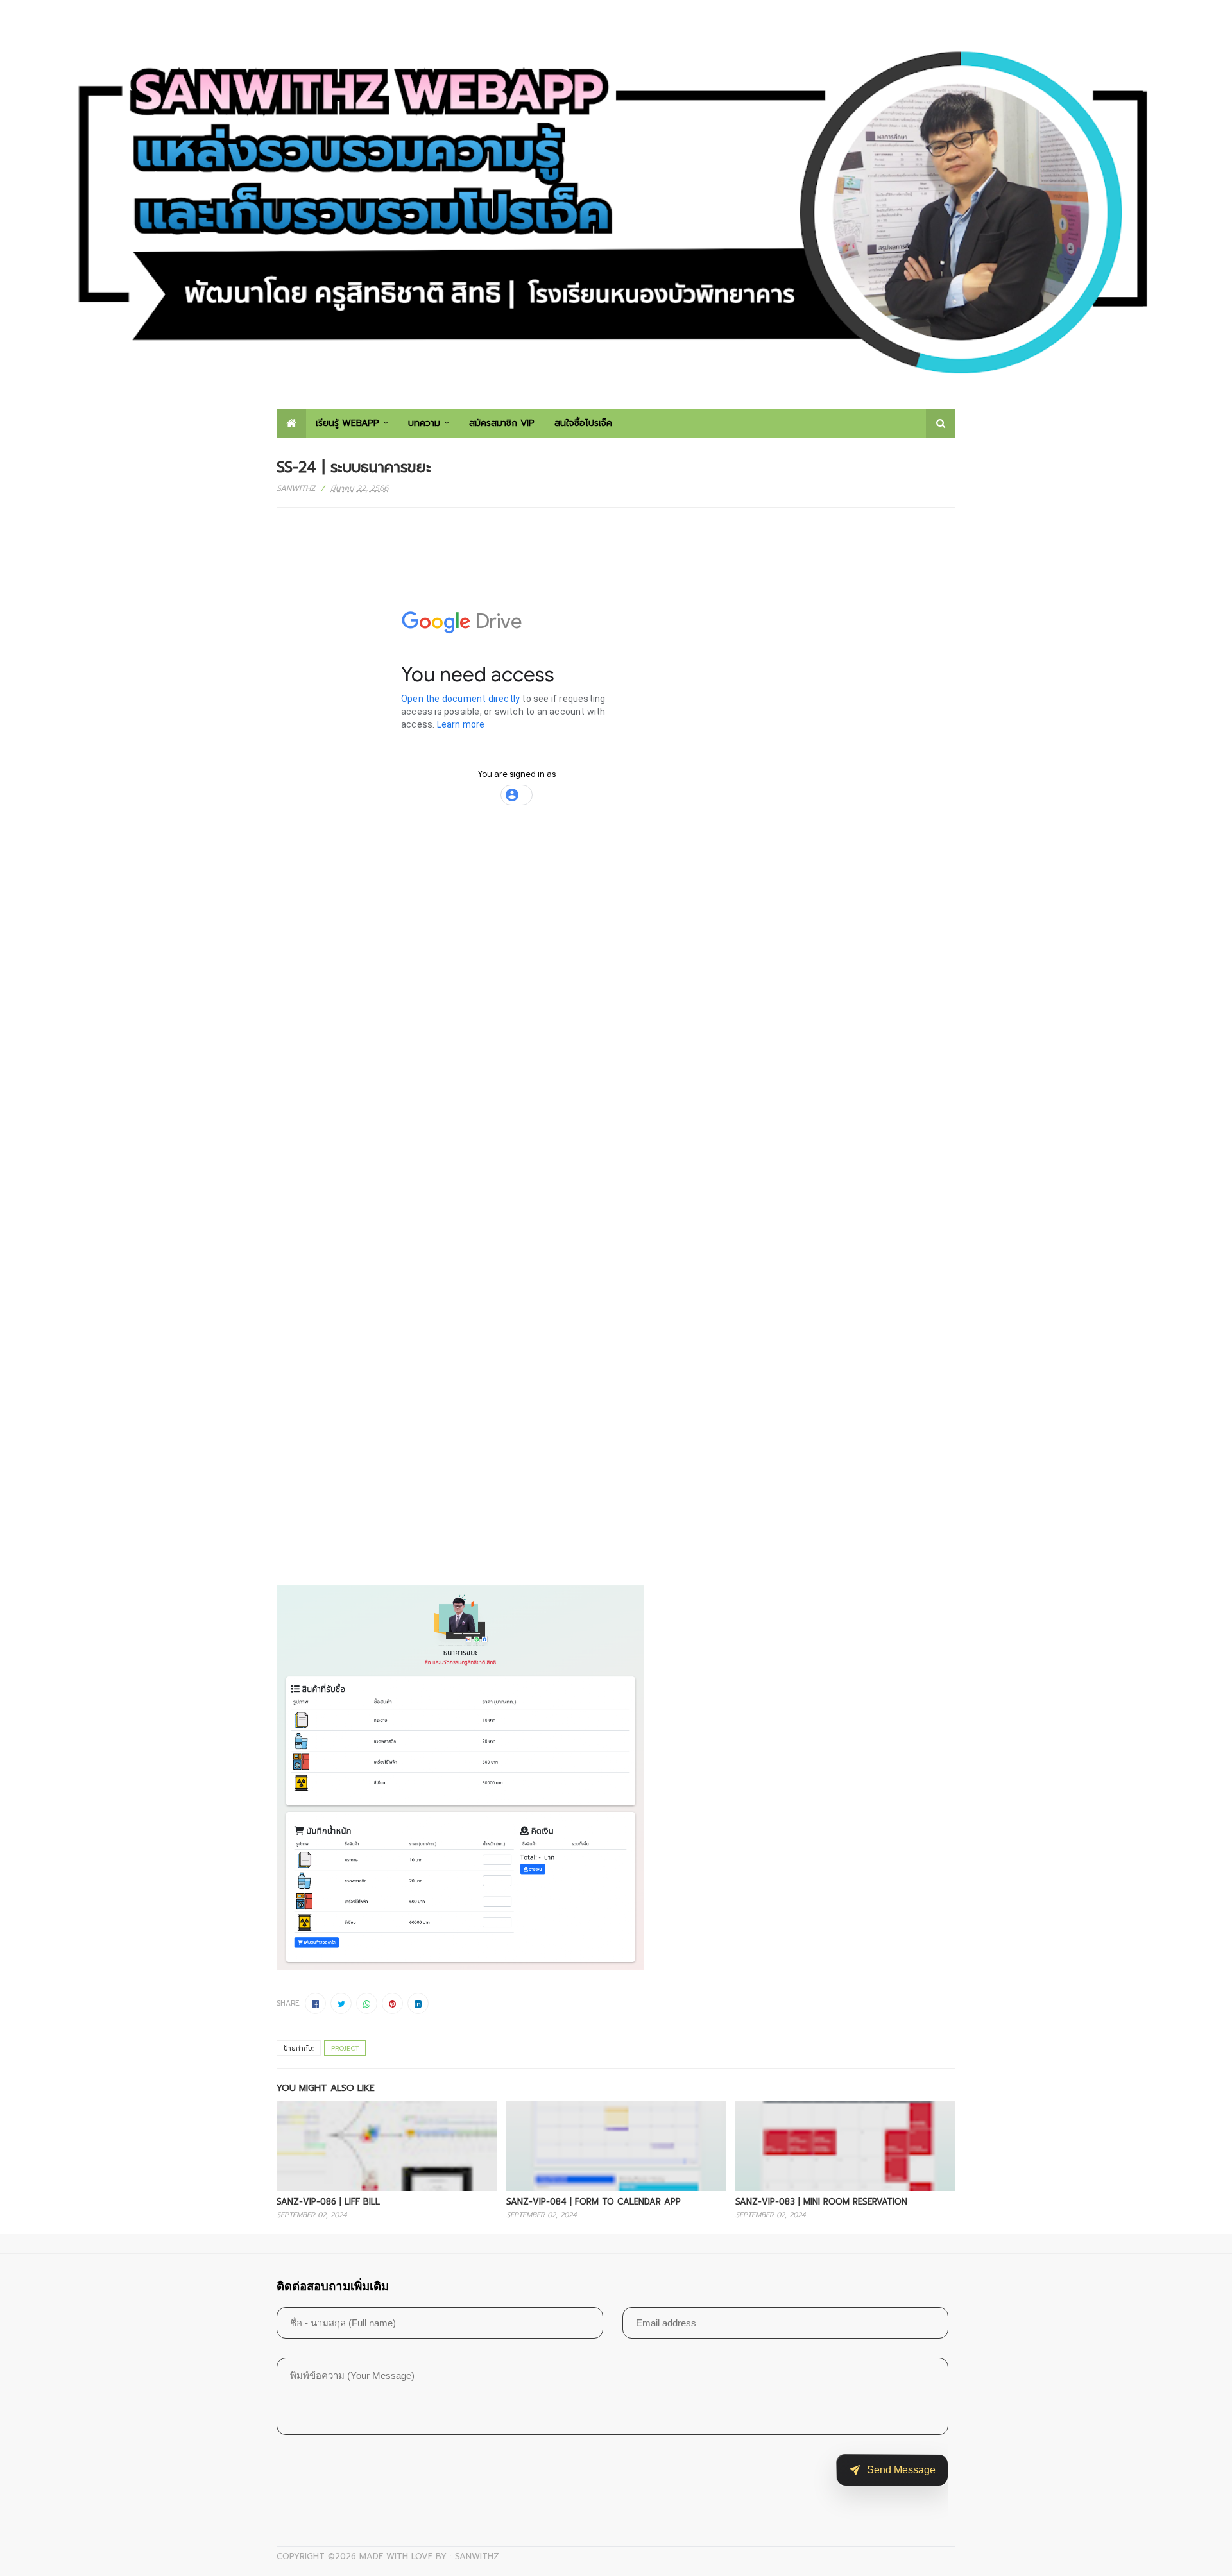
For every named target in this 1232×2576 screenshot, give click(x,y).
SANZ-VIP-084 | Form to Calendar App (594, 2202)
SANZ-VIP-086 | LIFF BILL (328, 2202)
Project (345, 2048)
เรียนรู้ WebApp (347, 423)
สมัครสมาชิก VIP (502, 423)
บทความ (424, 423)
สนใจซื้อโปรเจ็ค (583, 423)
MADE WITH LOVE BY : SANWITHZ (429, 2556)
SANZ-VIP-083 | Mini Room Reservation (821, 2202)
